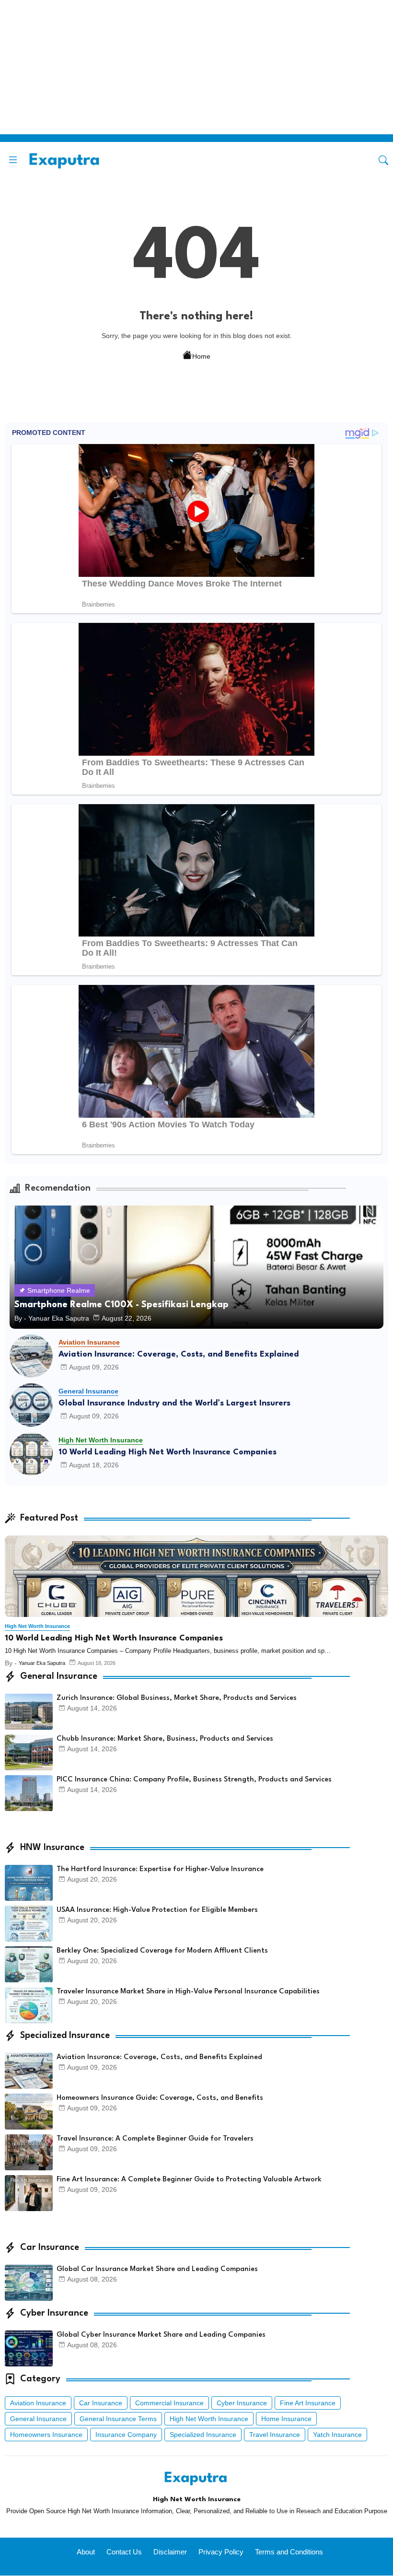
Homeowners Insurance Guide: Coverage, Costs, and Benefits (160, 2098)
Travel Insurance (275, 2435)
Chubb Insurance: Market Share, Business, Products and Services (165, 1739)
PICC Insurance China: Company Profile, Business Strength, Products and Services (194, 1780)
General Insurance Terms (118, 2419)
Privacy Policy (221, 2552)
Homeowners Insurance (46, 2435)
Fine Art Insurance (308, 2403)
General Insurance (38, 2419)
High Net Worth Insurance (209, 2419)
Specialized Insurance (203, 2435)
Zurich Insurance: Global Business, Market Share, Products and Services (177, 1698)
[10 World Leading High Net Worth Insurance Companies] (31, 1454)
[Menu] (13, 160)
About (86, 2552)
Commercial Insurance (169, 2403)
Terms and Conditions (289, 2552)
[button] (383, 160)
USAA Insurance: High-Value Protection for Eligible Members (157, 1910)
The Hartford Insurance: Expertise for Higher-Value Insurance (160, 1869)
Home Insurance (286, 2419)
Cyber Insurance (242, 2403)
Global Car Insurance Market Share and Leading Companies (157, 2269)
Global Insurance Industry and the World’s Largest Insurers (174, 1403)
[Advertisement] (196, 67)
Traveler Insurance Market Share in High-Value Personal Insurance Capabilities (188, 1992)
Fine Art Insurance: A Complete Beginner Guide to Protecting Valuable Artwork (189, 2180)
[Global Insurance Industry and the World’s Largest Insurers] (31, 1405)
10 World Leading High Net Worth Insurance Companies (168, 1452)
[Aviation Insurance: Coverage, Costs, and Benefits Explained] (31, 1356)
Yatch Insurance (337, 2435)
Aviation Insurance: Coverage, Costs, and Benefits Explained (179, 1354)
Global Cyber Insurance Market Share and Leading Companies (161, 2335)
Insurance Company (126, 2435)
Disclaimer (170, 2552)
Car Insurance (101, 2403)
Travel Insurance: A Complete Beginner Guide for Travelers (155, 2139)
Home (201, 356)
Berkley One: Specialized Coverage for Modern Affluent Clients (162, 1951)
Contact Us (124, 2552)
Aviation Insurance (38, 2403)
